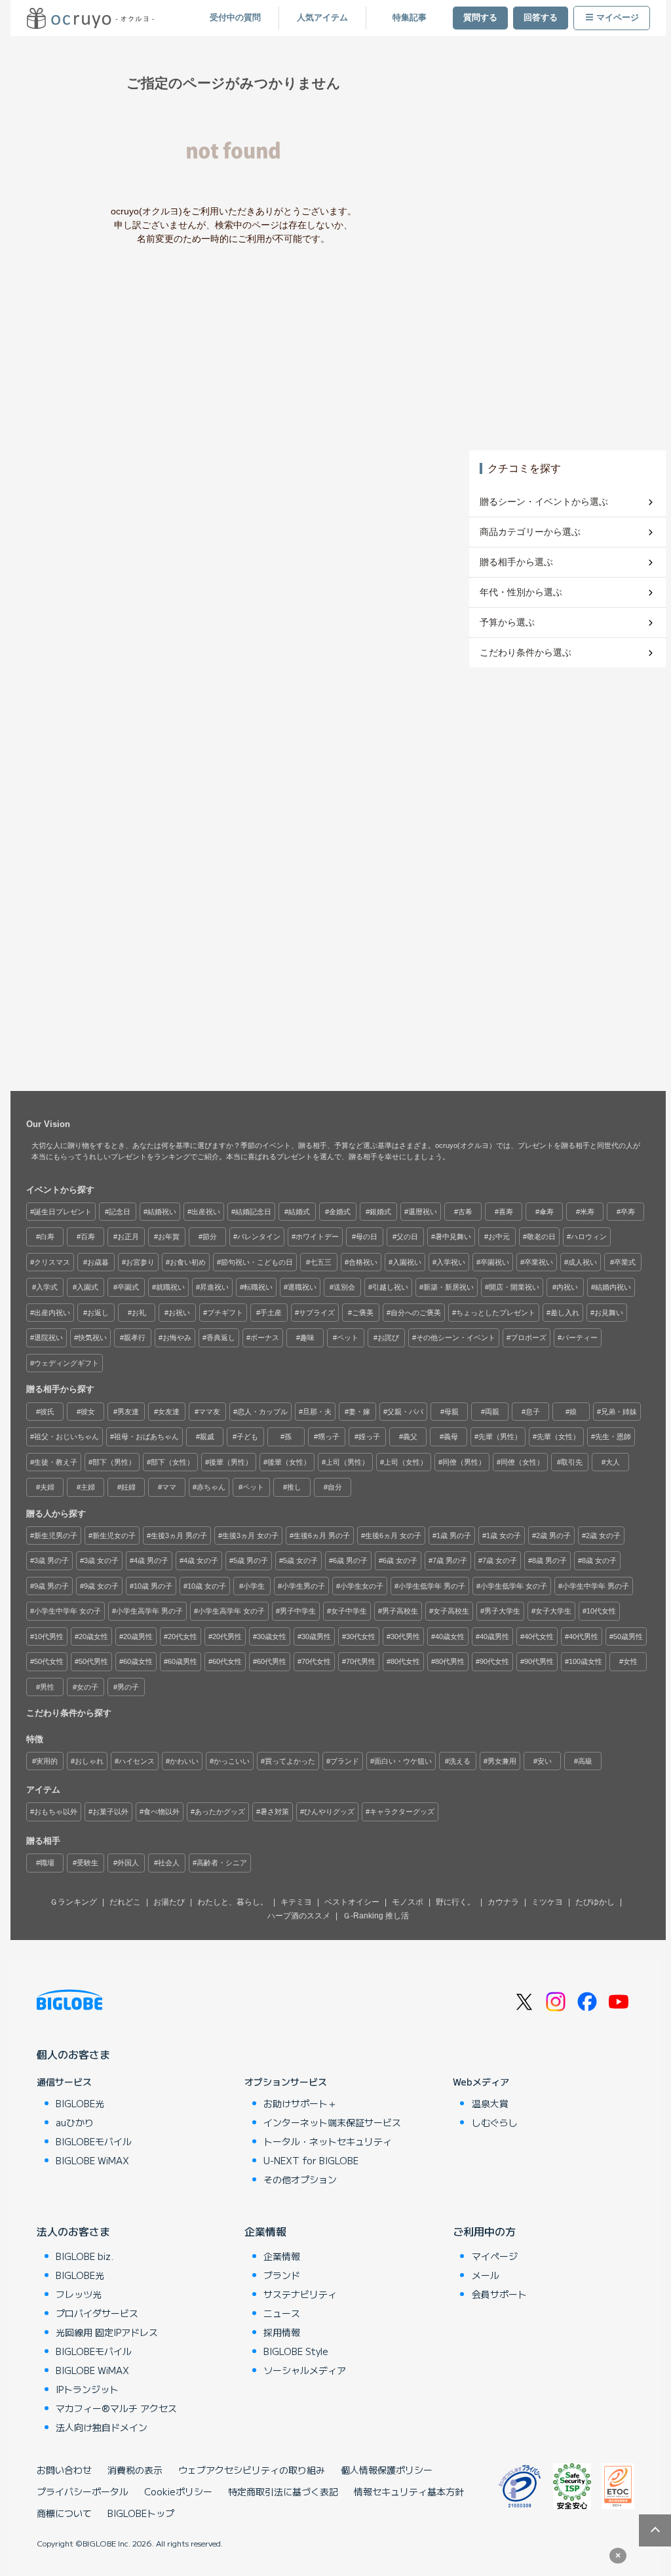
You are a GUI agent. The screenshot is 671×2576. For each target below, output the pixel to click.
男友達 (128, 1412)
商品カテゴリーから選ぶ (530, 532)
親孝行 (135, 1338)
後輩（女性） (289, 1462)
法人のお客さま (73, 2231)
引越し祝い (390, 1287)
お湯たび (169, 1902)
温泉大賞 (490, 2103)
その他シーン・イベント (456, 1338)
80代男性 (450, 1661)
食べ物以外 (162, 1812)
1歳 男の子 (454, 1536)
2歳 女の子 (603, 1536)
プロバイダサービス (97, 2313)
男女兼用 (502, 1761)
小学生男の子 (303, 1586)
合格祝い (363, 1262)
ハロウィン (589, 1237)
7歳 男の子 (450, 1560)
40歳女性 (450, 1636)
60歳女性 (138, 1661)
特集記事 (410, 18)
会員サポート (499, 2294)
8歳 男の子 (549, 1560)
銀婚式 (380, 1212)
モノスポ (408, 1902)
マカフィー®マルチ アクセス (116, 2408)
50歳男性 (628, 1636)
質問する (480, 18)
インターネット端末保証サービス (332, 2122)
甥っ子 (329, 1437)
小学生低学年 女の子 (514, 1586)
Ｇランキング (73, 1902)
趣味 (307, 1338)
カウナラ (503, 1902)
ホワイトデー (317, 1237)
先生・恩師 (613, 1437)
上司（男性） (347, 1462)
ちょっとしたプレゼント (496, 1313)
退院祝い (48, 1338)
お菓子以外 (110, 1812)
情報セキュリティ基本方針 (409, 2491)
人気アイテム (322, 18)
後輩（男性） (231, 1462)
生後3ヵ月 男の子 (179, 1536)
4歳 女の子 (201, 1560)
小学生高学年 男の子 (149, 1611)
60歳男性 (182, 1661)
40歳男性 (494, 1636)
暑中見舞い (453, 1237)
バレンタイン (259, 1237)
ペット (348, 1338)
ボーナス (265, 1338)
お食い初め (188, 1262)
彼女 (88, 1412)
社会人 (169, 1863)
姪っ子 (369, 1437)
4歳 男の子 (151, 1560)
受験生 (87, 1863)
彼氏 (47, 1412)
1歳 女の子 (504, 1536)
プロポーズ (528, 1338)
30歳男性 (316, 1636)
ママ (169, 1487)
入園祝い (407, 1262)
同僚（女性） (522, 1462)
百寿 (88, 1237)
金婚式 (340, 1212)
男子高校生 (400, 1611)
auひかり (75, 2122)
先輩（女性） (558, 1437)
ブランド (345, 1761)
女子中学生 (349, 1611)
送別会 (344, 1287)
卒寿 (628, 1212)
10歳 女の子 (207, 1586)
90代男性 (539, 1661)
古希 (465, 1212)
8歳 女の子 (599, 1560)
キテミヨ (296, 1902)
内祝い (567, 1287)
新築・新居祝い (449, 1287)
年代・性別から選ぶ (521, 592)
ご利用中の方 (484, 2231)
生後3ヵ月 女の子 (250, 1536)
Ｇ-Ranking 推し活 (376, 1916)
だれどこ (125, 1902)
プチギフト (225, 1313)
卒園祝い (495, 1262)
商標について (64, 2513)
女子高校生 (451, 1611)
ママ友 (209, 1412)
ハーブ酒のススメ (299, 1916)
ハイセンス (137, 1761)
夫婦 (47, 1487)
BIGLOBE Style (296, 2351)
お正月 (128, 1237)
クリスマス (52, 1262)
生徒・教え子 (56, 1462)
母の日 (367, 1237)
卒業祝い (539, 1262)
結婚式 (299, 1212)
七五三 (321, 1262)
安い (545, 1761)
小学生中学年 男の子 (596, 1586)
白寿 (47, 1237)
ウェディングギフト (67, 1363)
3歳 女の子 (101, 1560)
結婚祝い (162, 1212)
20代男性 (227, 1636)
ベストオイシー (352, 1902)
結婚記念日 (253, 1212)
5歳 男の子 (251, 1560)
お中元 (499, 1237)
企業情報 (265, 2231)
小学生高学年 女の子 (231, 1611)
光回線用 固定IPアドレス (107, 2332)
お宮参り (140, 1262)
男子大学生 (502, 1611)
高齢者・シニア (222, 1863)
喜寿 (506, 1212)
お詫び (388, 1338)
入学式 (47, 1287)
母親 (451, 1412)
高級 (585, 1761)
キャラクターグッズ (402, 1812)
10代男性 (49, 1636)
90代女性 (494, 1661)
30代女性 (361, 1636)
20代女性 (182, 1636)
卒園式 (128, 1287)
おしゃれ (89, 1761)
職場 (47, 1863)
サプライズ (317, 1313)
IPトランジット (87, 2389)
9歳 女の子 (101, 1586)
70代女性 (316, 1661)
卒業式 (625, 1262)
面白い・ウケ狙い (403, 1761)
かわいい (184, 1761)
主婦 (88, 1487)
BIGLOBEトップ (141, 2513)
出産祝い (206, 1212)
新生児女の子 (114, 1536)
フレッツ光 (79, 2294)
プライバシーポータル (83, 2491)
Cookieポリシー (178, 2491)
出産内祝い (52, 1313)
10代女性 (601, 1611)
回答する (541, 18)
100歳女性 (585, 1661)
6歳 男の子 (350, 1560)
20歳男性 (138, 1636)
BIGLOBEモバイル (94, 2141)
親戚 (207, 1437)
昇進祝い (214, 1287)
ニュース (282, 2313)
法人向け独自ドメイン (102, 2427)
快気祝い (92, 1338)
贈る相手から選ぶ (516, 562)
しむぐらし (495, 2122)
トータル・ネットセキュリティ (328, 2141)
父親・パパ (405, 1412)
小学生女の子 (362, 1586)
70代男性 (361, 1661)
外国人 (128, 1863)
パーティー (580, 1338)
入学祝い (451, 1262)
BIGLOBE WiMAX (92, 2160)
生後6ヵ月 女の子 (393, 1536)
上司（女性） (406, 1462)
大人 (613, 1462)
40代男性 (584, 1636)
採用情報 (282, 2332)
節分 (210, 1237)
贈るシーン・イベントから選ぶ (544, 502)
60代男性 (272, 1661)
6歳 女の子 (400, 1560)
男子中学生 (298, 1611)
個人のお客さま (73, 2054)
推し (294, 1487)
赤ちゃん (211, 1487)
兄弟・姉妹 (619, 1412)
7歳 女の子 (500, 1560)
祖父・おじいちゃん (67, 1437)
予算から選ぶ (507, 622)
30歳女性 (272, 1636)
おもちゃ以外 (56, 1812)
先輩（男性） (500, 1437)
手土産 (271, 1313)
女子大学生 (553, 1611)
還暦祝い (423, 1212)
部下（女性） (172, 1462)
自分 (335, 1487)
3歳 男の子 (51, 1560)
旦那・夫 (317, 1412)
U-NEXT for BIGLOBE (311, 2160)
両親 (492, 1412)
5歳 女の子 (300, 1560)
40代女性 (539, 1636)
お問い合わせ (64, 2470)
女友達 (169, 1412)
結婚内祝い (613, 1287)
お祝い (179, 1313)
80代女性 (405, 1661)
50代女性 (49, 1661)
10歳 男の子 (153, 1586)
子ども (247, 1437)
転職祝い (258, 1287)
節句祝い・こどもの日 (257, 1262)
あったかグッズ (220, 1812)
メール (486, 2275)
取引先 (572, 1462)
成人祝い (583, 1262)
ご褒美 (363, 1313)
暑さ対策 (275, 1812)
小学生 (254, 1586)
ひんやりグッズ (329, 1812)
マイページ (618, 18)
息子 (533, 1412)
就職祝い (170, 1287)
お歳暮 (98, 1262)
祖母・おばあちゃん (146, 1437)
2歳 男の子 (553, 1536)
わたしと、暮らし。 (233, 1902)
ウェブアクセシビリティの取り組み (252, 2470)
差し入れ (565, 1313)
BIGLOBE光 (80, 2103)
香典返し (221, 1338)
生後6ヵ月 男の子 (322, 1536)
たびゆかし (595, 1902)
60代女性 (227, 1661)
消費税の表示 (135, 2470)
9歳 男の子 (51, 1586)
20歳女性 (93, 1636)
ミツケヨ (547, 1902)
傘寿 (546, 1212)
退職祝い (302, 1287)
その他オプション (300, 2179)
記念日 (120, 1212)
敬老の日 (541, 1237)
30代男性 (405, 1636)
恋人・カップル (262, 1412)
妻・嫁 (359, 1412)
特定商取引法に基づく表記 (283, 2491)
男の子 (128, 1687)
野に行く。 (455, 1902)
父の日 (407, 1237)
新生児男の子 (56, 1536)
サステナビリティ (300, 2294)
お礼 (139, 1313)
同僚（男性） (464, 1462)
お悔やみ (177, 1338)
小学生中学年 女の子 (67, 1611)
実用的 (47, 1761)
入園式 (87, 1287)
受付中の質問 (235, 18)
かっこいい (232, 1761)
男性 (47, 1687)
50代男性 (93, 1661)
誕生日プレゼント (63, 1212)
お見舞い (609, 1313)
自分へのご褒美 (416, 1313)
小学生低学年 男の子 (432, 1586)
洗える (460, 1761)
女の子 (87, 1687)
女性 (630, 1661)
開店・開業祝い (514, 1287)
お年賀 (169, 1237)
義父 (410, 1437)
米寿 (587, 1212)
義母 (451, 1437)
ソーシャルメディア (305, 2370)
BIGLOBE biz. (85, 2256)
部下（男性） (114, 1462)
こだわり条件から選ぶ (526, 652)
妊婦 (128, 1487)
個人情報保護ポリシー (387, 2470)
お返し (98, 1313)
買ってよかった (290, 1761)
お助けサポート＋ (300, 2103)
